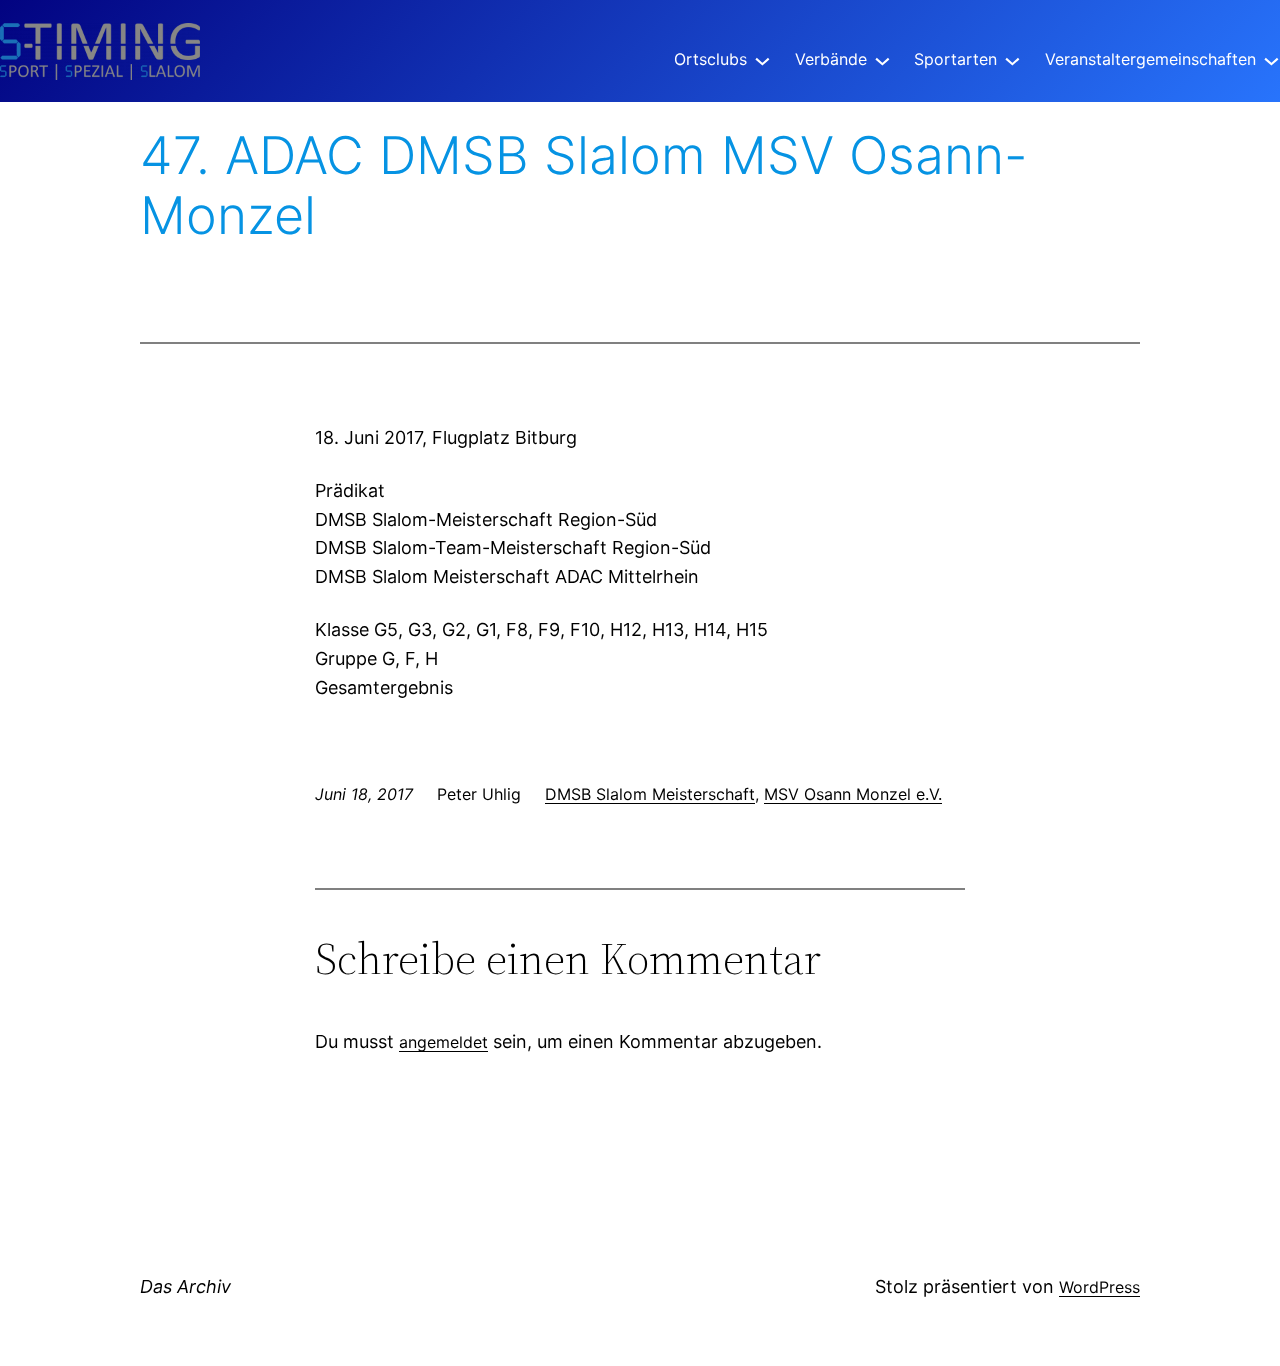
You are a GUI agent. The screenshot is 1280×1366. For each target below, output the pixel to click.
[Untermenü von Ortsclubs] (762, 59)
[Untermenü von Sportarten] (1012, 59)
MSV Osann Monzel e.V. (853, 794)
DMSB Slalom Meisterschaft (650, 794)
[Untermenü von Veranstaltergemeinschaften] (1271, 59)
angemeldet (443, 1042)
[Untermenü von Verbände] (882, 59)
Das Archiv (185, 1286)
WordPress (1099, 1287)
